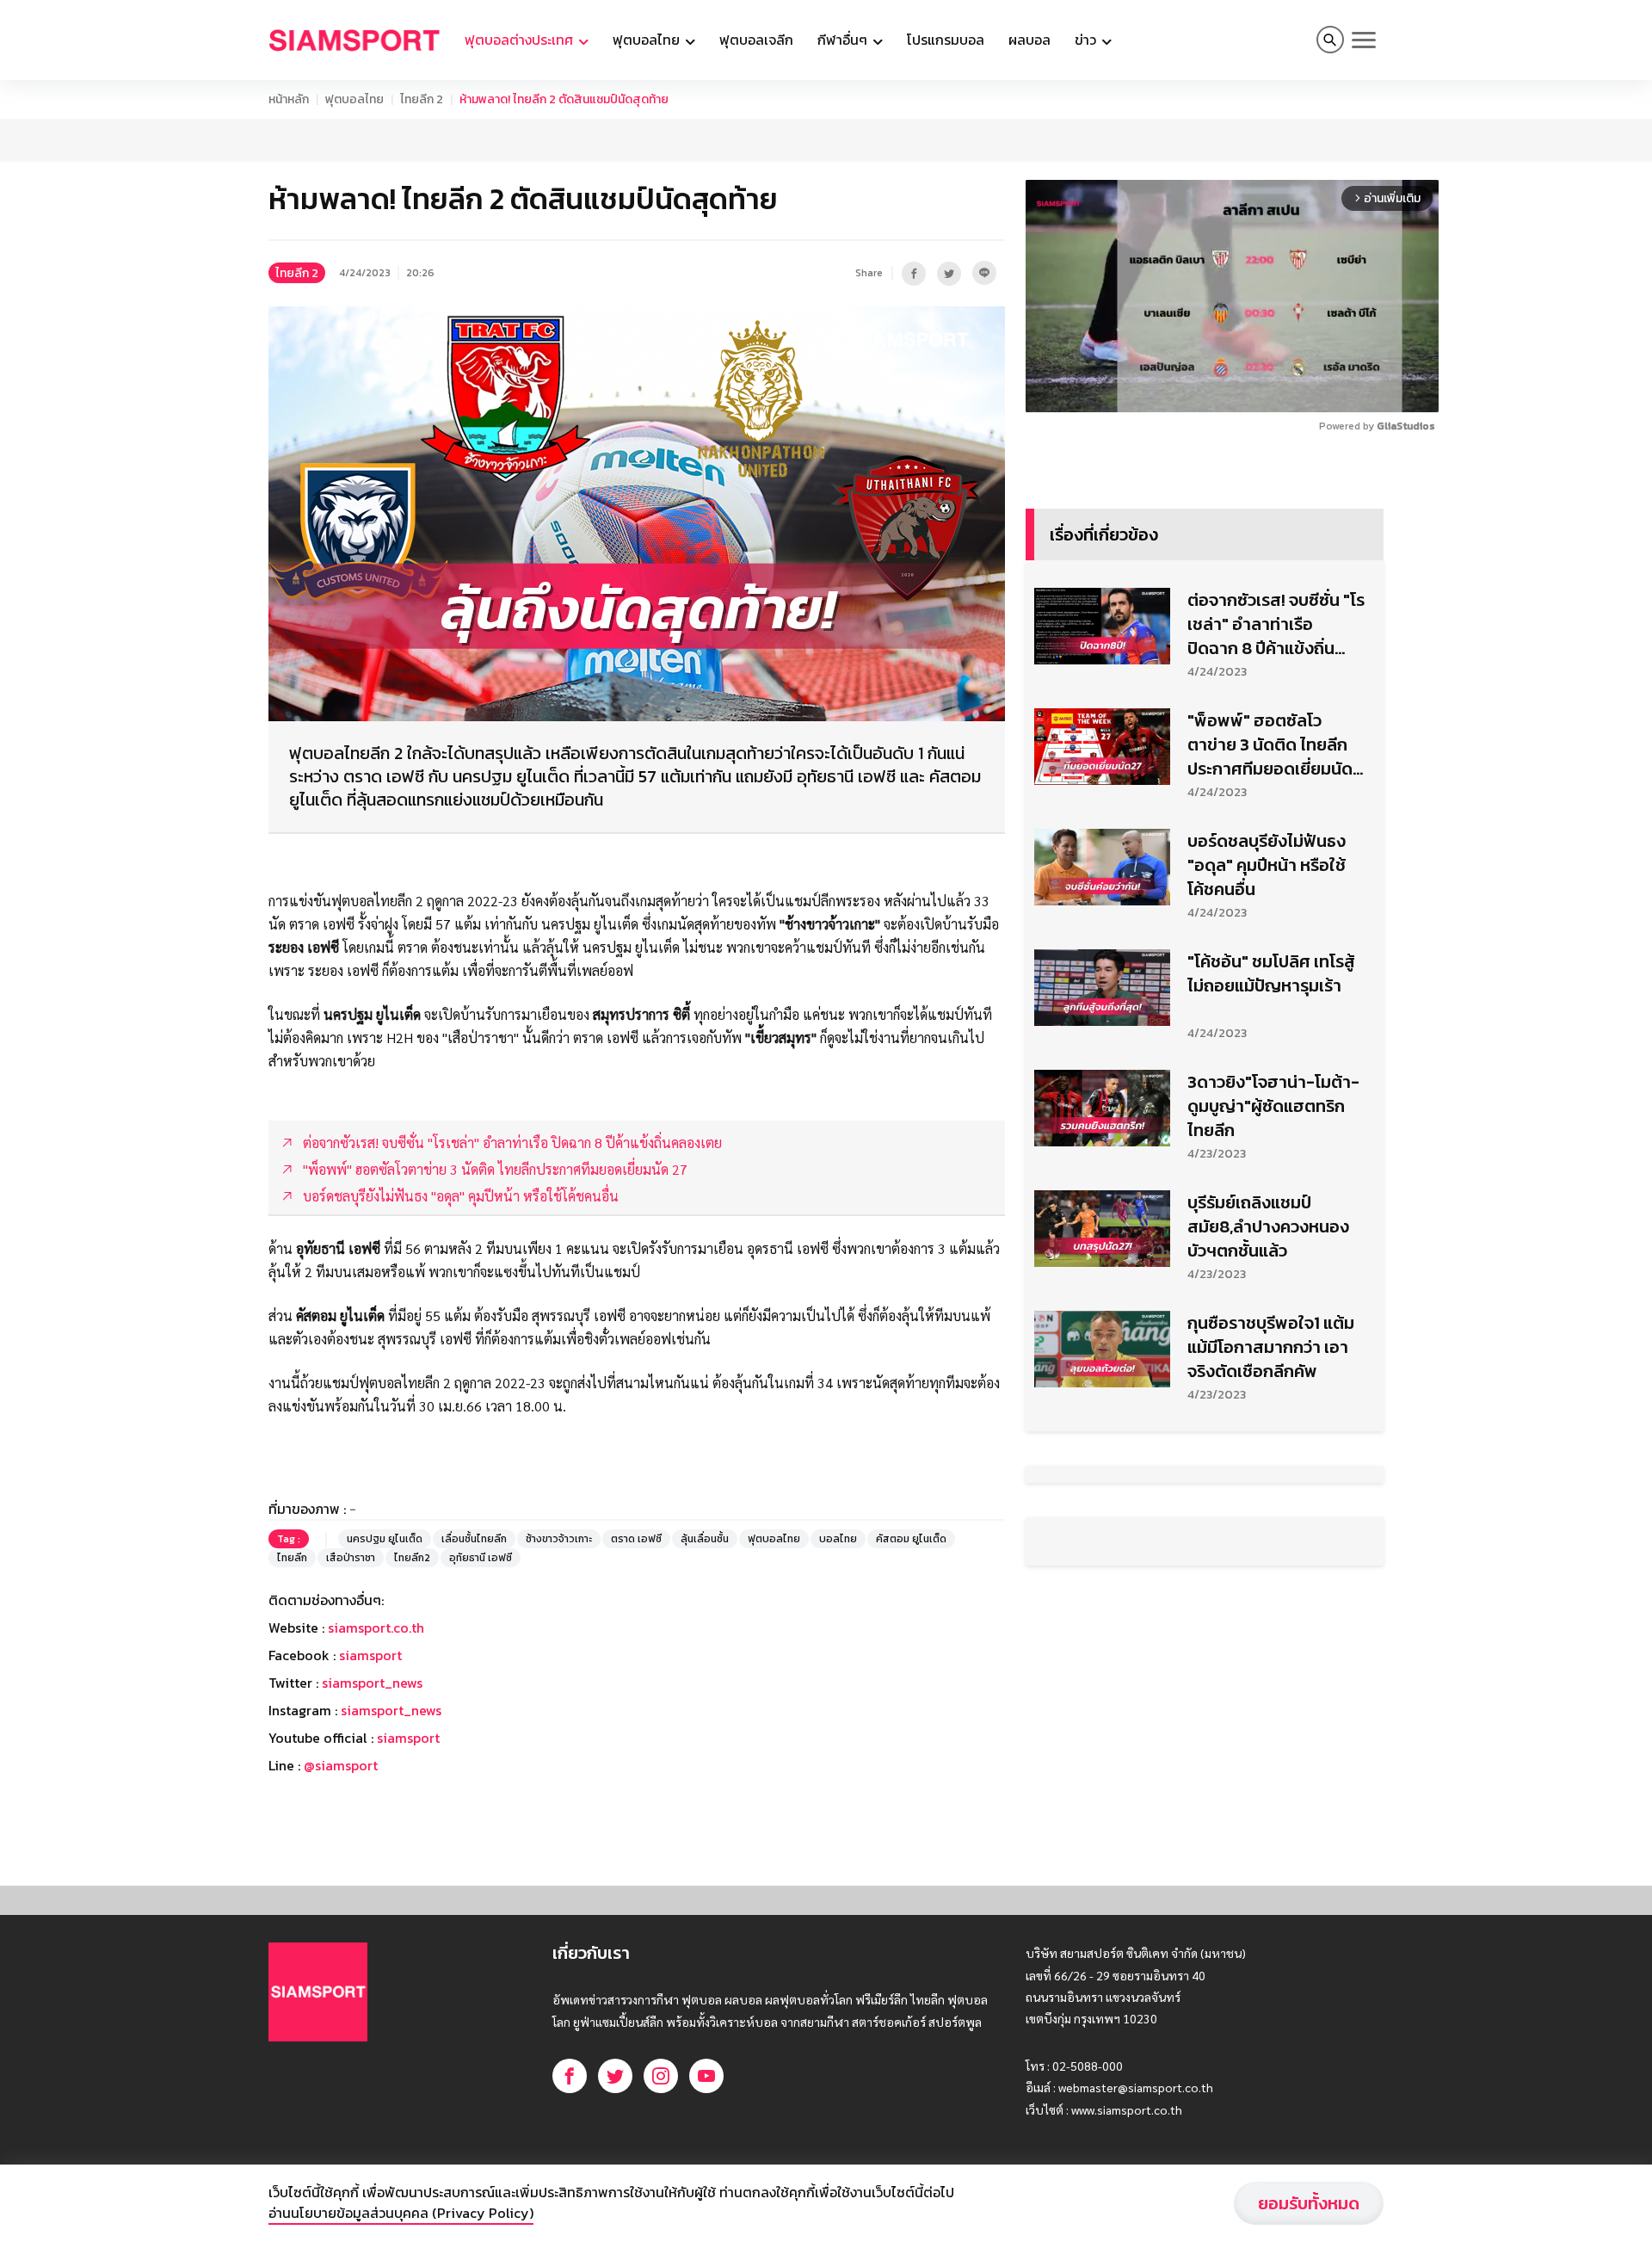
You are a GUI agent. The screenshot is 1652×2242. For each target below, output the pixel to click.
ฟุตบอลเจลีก (756, 40)
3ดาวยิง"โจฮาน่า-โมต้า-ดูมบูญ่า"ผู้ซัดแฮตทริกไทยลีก (1273, 1364)
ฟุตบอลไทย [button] (648, 40)
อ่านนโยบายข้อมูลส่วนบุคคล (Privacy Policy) (401, 2213)
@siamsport (341, 1894)
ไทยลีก (292, 1687)
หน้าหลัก (289, 99)
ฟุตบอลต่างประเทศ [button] (521, 40)
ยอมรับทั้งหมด (1309, 2203)
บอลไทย (838, 1668)
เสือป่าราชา (351, 1687)
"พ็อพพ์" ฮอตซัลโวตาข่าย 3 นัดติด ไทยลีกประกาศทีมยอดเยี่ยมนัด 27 (1270, 1003)
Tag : (289, 1668)
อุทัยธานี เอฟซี (481, 1687)
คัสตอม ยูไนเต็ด (911, 1668)
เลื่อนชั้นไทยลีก (474, 1668)
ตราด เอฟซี (636, 1668)
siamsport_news (372, 1812)
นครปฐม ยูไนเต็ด (385, 1668)
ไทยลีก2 (412, 1687)
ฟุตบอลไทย (354, 99)
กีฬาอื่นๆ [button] (844, 40)
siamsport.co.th (376, 1757)
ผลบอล (1029, 40)
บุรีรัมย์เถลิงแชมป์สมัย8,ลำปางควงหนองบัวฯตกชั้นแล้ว (1268, 1485)
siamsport (370, 1784)
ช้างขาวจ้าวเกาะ (559, 1668)
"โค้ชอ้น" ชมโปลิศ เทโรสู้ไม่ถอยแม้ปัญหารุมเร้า (1271, 1232)
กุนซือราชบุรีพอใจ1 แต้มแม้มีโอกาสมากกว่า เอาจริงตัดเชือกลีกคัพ (1271, 1605)
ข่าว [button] (1087, 40)
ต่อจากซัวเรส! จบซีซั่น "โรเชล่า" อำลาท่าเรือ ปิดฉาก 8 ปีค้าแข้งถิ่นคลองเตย (1276, 882)
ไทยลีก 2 (422, 99)
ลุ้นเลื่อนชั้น (705, 1668)
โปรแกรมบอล (946, 40)
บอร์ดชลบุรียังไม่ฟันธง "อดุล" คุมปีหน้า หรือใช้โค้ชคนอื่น (1267, 1123)
